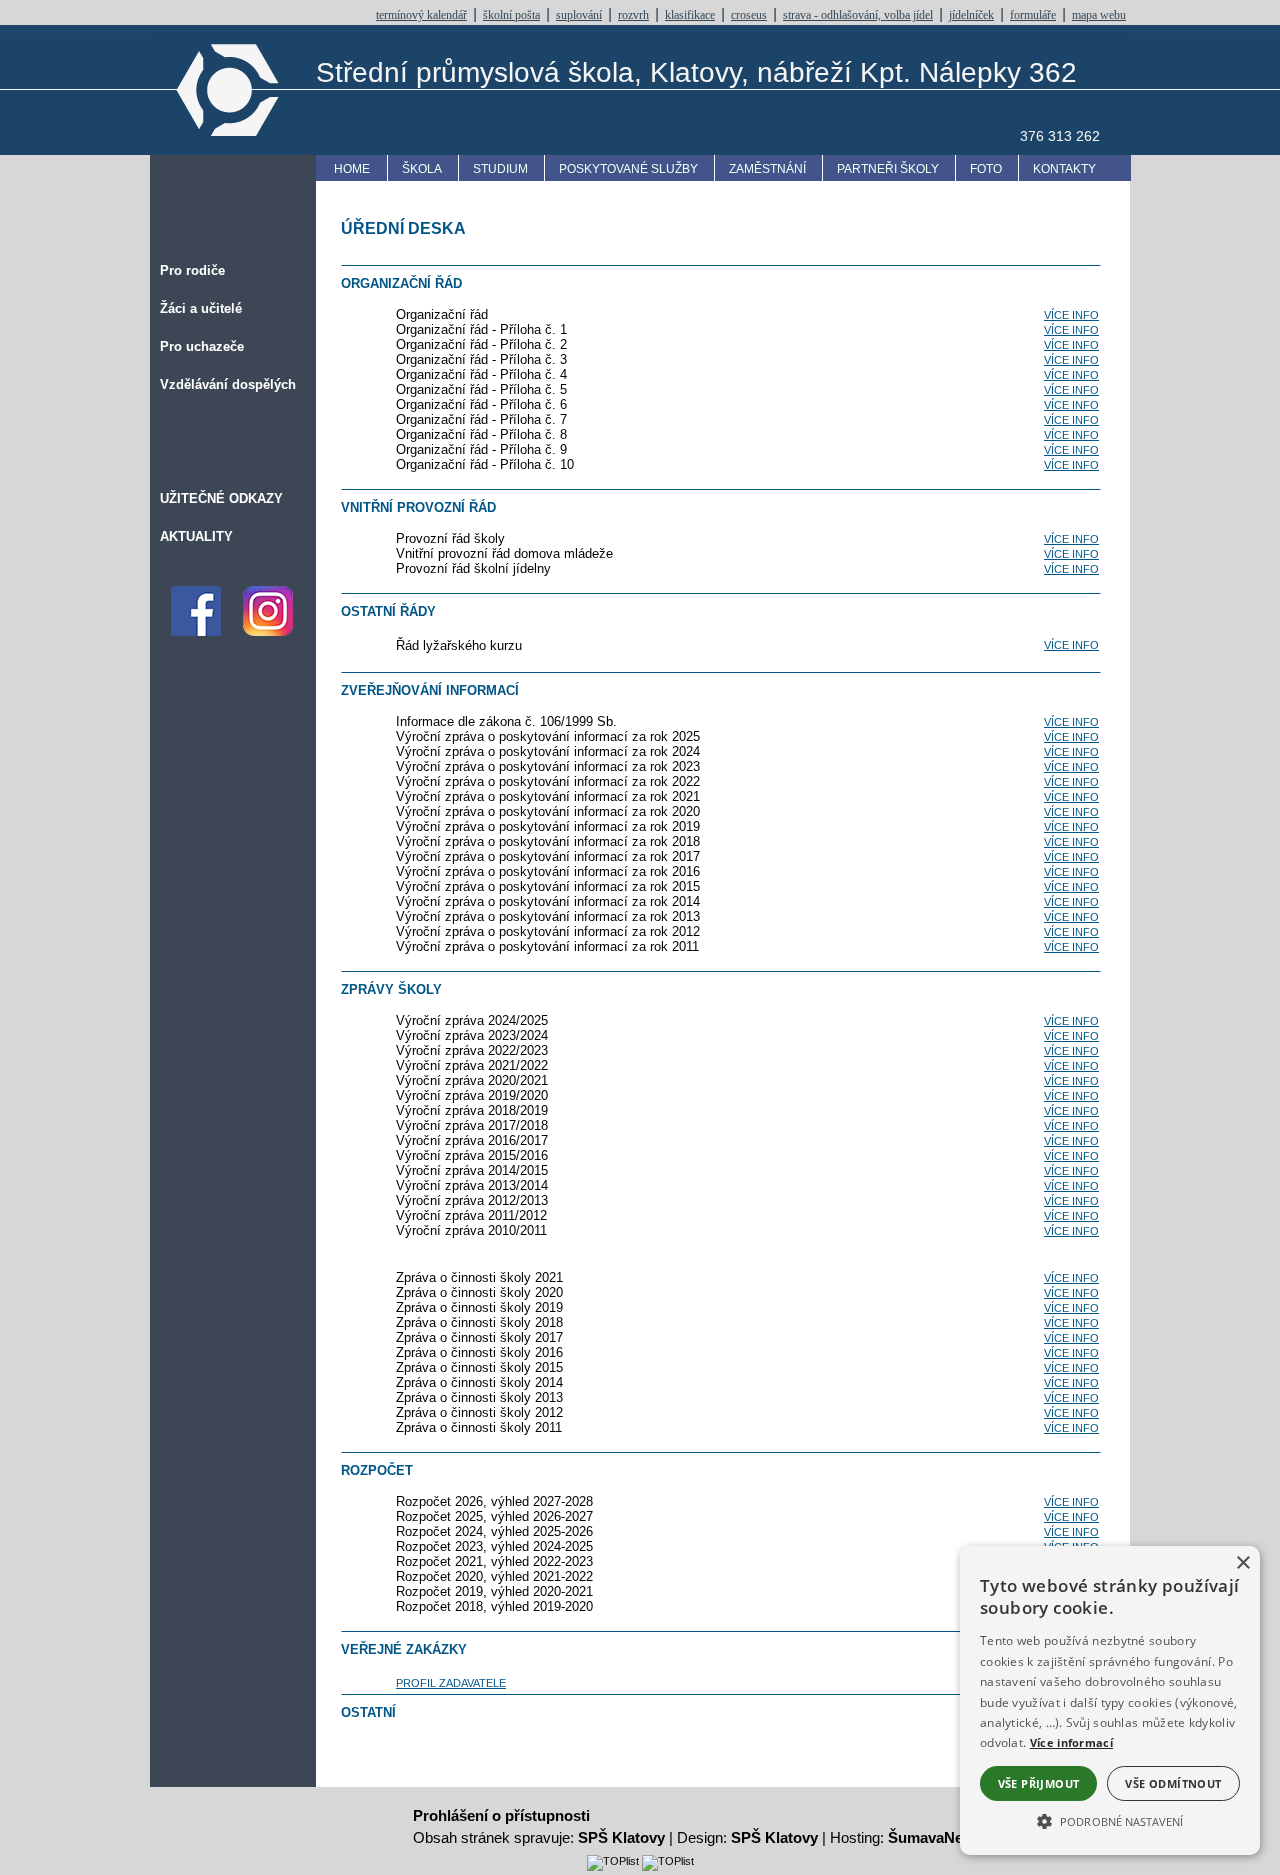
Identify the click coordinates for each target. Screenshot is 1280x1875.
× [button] (1242, 1563)
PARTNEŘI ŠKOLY (888, 169)
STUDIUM (500, 169)
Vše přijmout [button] (1039, 1783)
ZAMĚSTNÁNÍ (767, 169)
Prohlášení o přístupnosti (501, 1815)
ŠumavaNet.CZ (940, 1837)
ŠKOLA (422, 169)
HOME (352, 169)
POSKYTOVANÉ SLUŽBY (628, 169)
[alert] (1110, 1700)
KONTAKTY (1064, 169)
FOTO (986, 169)
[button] (1110, 1820)
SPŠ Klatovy (621, 1837)
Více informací (1071, 1742)
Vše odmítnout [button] (1173, 1783)
